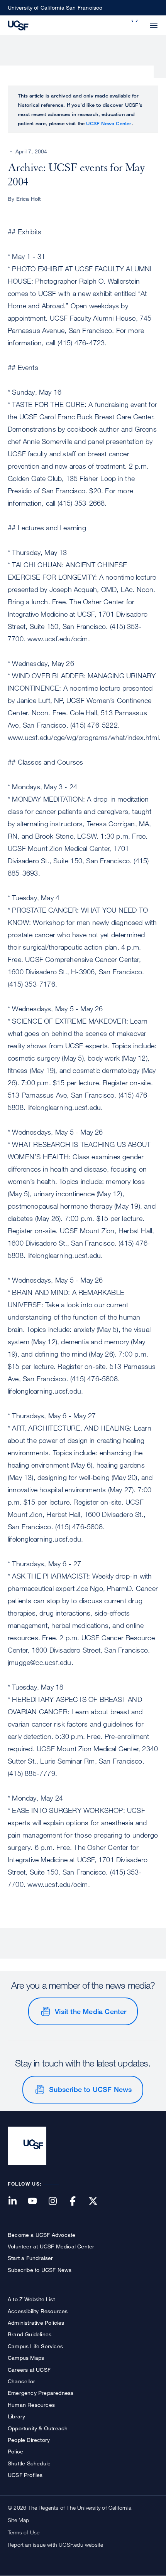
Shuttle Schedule (29, 2463)
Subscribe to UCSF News (90, 2089)
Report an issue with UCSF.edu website (55, 2545)
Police (15, 2451)
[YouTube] (37, 2202)
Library (16, 2416)
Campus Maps (26, 2358)
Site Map (19, 2520)
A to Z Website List (31, 2299)
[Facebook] (78, 2202)
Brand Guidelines (30, 2334)
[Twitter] (98, 2202)
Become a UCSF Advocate (41, 2235)
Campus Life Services (35, 2346)
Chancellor (21, 2381)
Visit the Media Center (91, 2011)
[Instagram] (57, 2202)
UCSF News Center (109, 123)
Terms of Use (24, 2532)
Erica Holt (29, 199)
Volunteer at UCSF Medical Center (51, 2246)
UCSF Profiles (25, 2475)
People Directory (29, 2440)
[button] (135, 21)
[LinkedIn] (17, 2202)
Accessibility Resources (38, 2311)
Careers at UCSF (29, 2370)
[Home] (18, 25)
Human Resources (31, 2405)
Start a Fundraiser (30, 2258)
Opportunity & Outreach (38, 2428)
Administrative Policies (36, 2323)
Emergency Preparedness (41, 2393)
